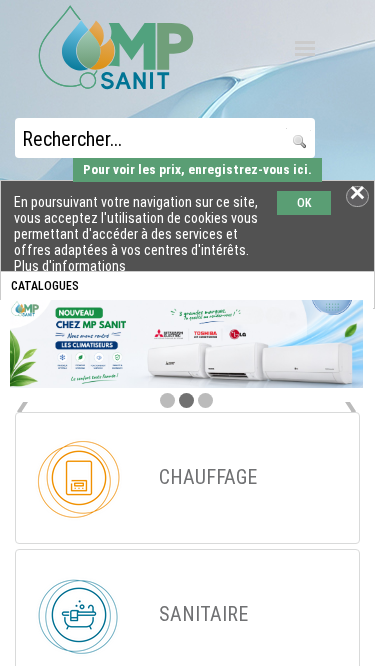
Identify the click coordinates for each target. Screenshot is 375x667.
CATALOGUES (45, 286)
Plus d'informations (70, 266)
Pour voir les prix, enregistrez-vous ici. (197, 169)
